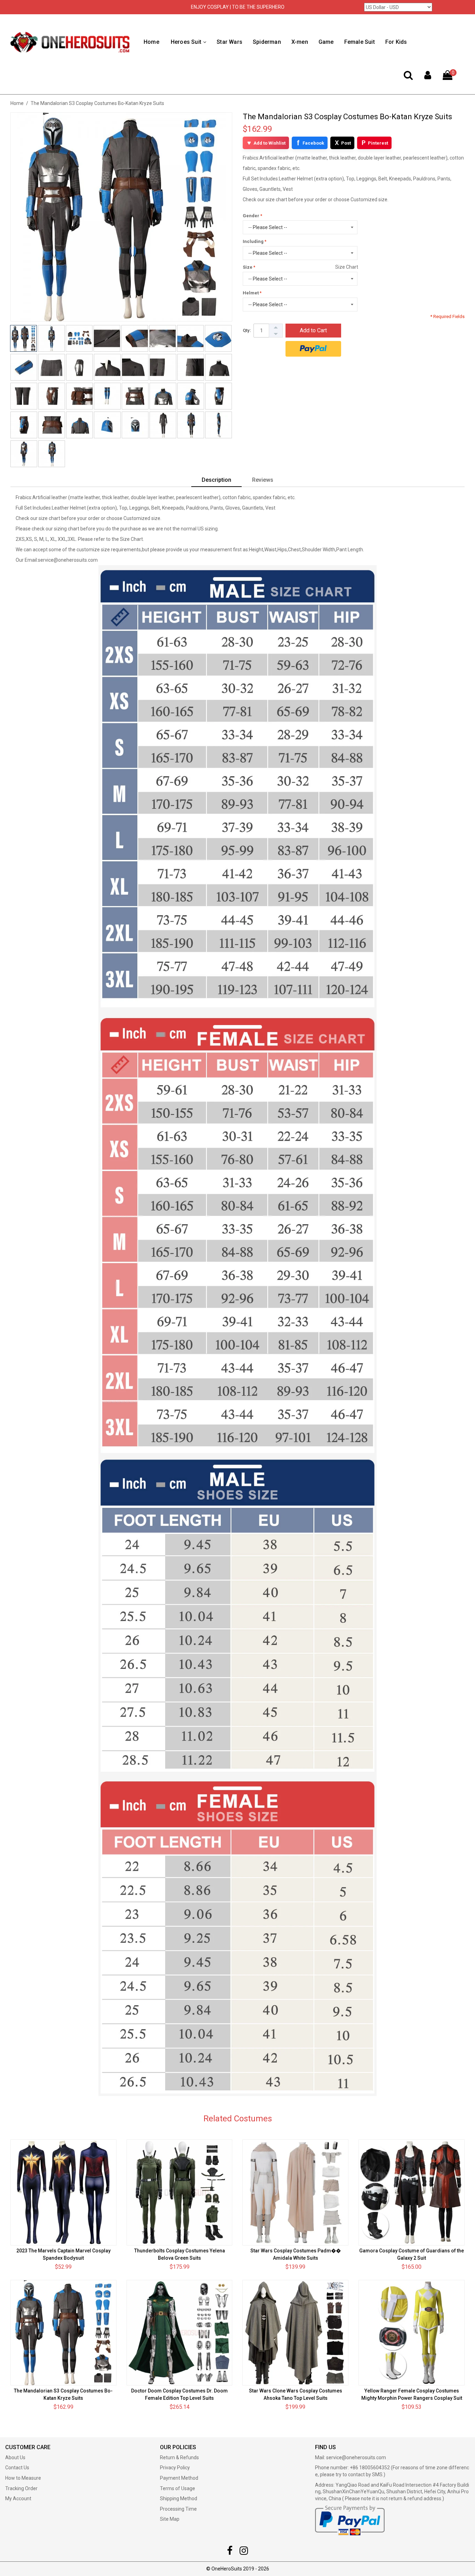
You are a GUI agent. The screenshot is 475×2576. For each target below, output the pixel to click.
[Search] (408, 77)
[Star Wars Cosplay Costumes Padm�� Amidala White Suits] (295, 2192)
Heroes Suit (186, 42)
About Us (15, 2457)
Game (326, 42)
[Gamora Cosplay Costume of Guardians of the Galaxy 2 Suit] (412, 2192)
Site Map (170, 2519)
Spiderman (267, 42)
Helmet (251, 293)
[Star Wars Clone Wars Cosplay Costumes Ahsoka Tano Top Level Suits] (295, 2333)
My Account (18, 2498)
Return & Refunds (179, 2457)
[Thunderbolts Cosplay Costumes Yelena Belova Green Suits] (180, 2192)
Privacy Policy (175, 2468)
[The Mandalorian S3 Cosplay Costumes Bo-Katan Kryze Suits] (63, 2333)
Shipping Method (179, 2498)
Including (253, 241)
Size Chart (347, 267)
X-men (300, 42)
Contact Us (17, 2468)
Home (151, 42)
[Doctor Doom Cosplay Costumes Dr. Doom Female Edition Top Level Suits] (180, 2333)
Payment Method (179, 2478)
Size (248, 267)
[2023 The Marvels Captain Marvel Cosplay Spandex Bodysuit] (63, 2192)
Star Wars (230, 42)
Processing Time (178, 2509)
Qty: (247, 330)
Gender (251, 216)
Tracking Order (21, 2488)
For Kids (396, 42)
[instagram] (244, 2552)
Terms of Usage (178, 2488)
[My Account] (428, 77)
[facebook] (230, 2552)
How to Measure (23, 2478)
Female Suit (360, 42)
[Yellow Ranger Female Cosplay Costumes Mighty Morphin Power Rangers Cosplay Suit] (412, 2333)
